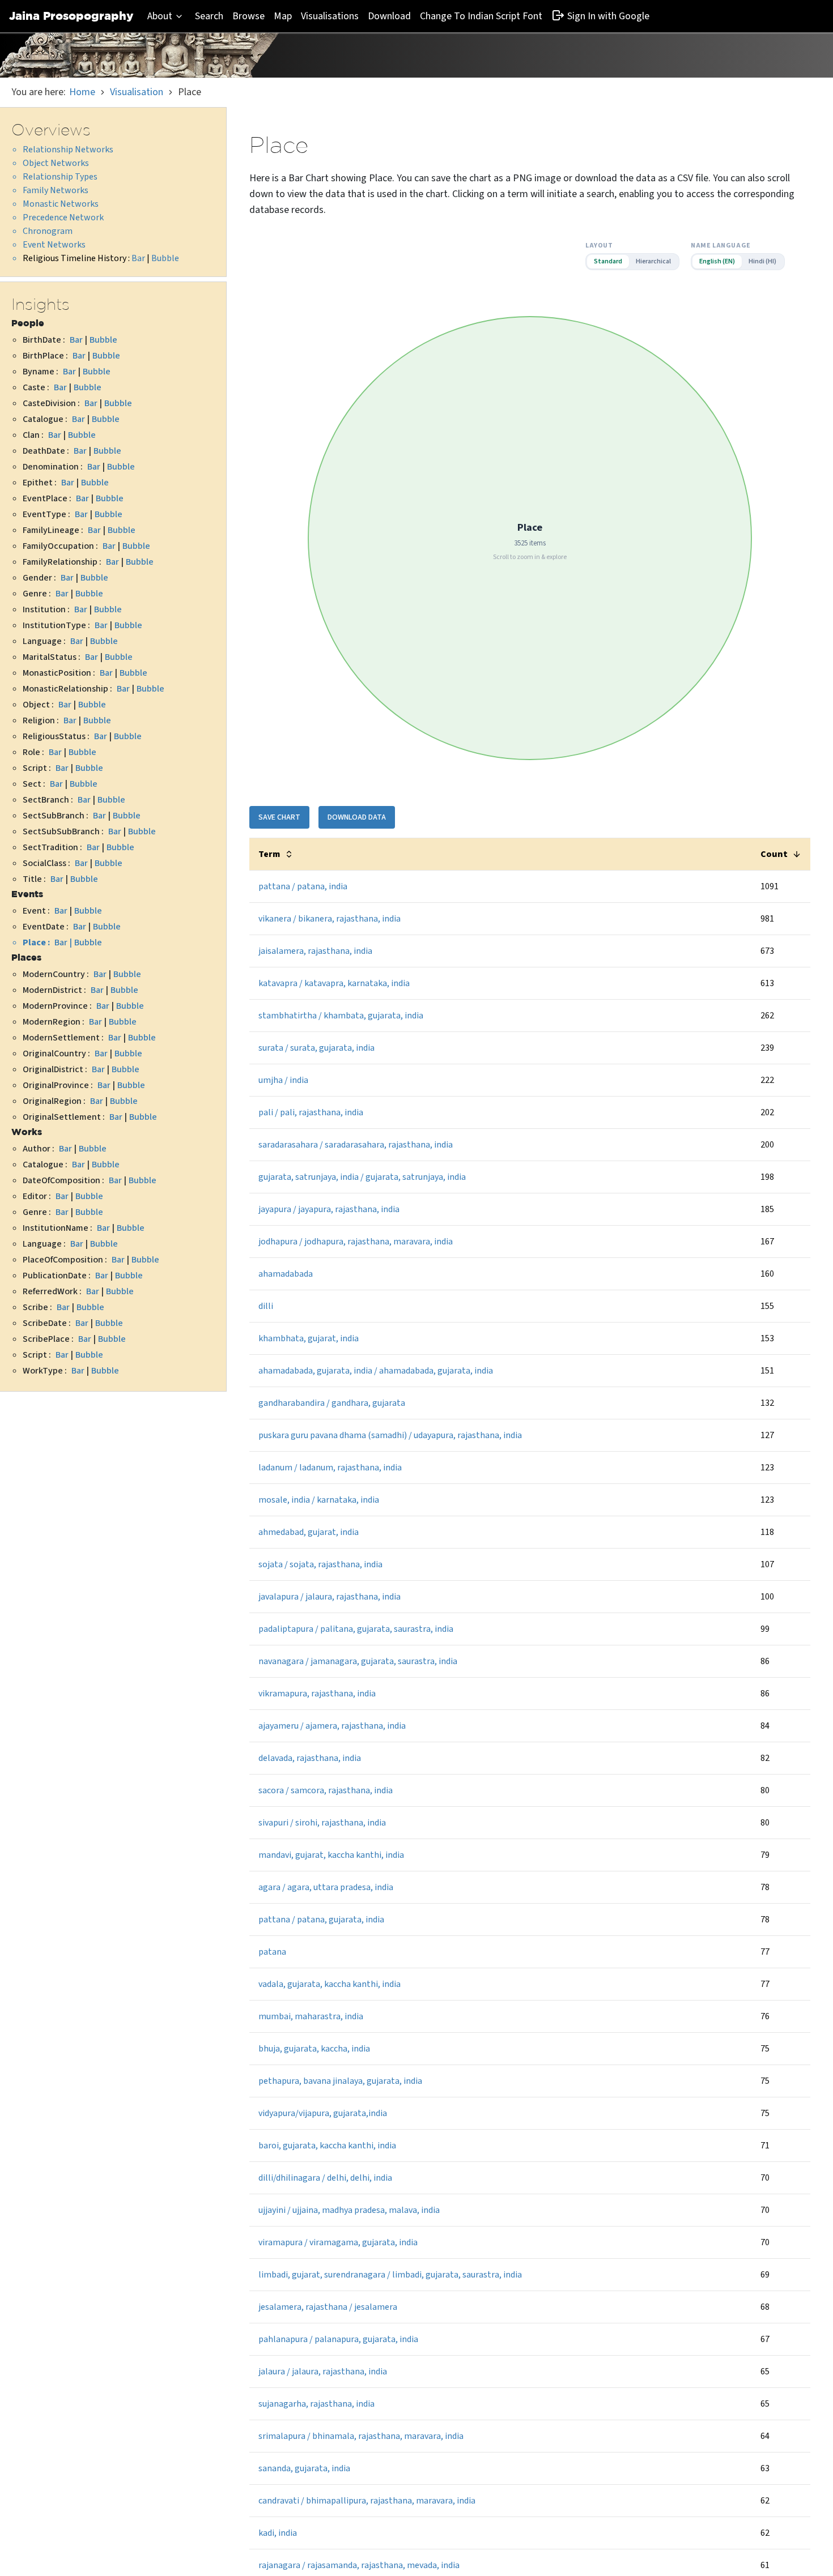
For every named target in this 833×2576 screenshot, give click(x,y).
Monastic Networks (61, 204)
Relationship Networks (68, 150)
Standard (608, 261)
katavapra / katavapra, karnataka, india (334, 983)
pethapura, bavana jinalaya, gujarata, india (340, 2081)
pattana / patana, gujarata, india (321, 1920)
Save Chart (279, 817)
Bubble (165, 258)
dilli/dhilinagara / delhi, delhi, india (325, 2178)
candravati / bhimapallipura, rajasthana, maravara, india (367, 2501)
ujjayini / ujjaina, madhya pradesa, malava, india (349, 2210)
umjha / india (283, 1080)
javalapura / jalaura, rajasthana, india (330, 1597)
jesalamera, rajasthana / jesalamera (328, 2307)
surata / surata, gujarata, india (316, 1048)
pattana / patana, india (303, 886)
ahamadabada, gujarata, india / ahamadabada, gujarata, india (376, 1371)
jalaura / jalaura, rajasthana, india (323, 2372)
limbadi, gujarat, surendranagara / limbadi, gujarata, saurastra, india (390, 2275)
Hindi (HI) (762, 261)
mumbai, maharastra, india (311, 2016)
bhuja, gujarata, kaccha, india (314, 2049)
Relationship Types (60, 177)
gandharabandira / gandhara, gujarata (332, 1403)
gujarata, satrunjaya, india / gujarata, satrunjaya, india (362, 1177)
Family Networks (56, 190)
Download (389, 16)
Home (82, 92)
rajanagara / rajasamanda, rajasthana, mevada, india (359, 2565)
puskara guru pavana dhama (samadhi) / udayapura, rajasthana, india (390, 1435)
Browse (248, 16)
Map (283, 16)
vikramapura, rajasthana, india (317, 1694)
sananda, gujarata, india (304, 2468)
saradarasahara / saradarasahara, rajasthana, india (356, 1145)
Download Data (357, 817)
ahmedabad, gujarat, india (309, 1532)
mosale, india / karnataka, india (319, 1500)
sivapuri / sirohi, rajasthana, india (322, 1823)
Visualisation (137, 92)
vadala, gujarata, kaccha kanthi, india (330, 1984)
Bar (138, 258)
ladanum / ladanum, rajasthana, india (330, 1468)
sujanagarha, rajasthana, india (316, 2404)
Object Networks (56, 163)
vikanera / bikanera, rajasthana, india (330, 919)
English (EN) (717, 261)
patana (272, 1952)
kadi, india (278, 2533)
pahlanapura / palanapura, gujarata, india (338, 2339)
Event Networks (54, 245)
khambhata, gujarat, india (309, 1338)
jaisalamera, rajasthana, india (315, 951)
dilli (266, 1306)
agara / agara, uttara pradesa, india (326, 1887)
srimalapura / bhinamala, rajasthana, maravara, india (361, 2436)
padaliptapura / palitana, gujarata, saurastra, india (356, 1629)
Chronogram (48, 231)
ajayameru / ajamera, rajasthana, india (332, 1726)
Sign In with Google (608, 16)
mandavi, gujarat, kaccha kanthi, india (331, 1855)
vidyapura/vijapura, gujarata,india (323, 2113)
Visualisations (330, 16)
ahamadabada (286, 1274)
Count (774, 854)
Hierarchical (653, 261)
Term (269, 854)
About (160, 16)
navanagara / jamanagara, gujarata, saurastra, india (358, 1661)
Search (209, 16)
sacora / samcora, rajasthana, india (326, 1790)
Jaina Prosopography (71, 16)
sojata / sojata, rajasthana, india (320, 1564)
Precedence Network (63, 217)
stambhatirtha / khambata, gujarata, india (341, 1016)
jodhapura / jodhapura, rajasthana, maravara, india (356, 1242)
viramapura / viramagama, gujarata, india (338, 2242)
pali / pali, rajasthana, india (311, 1112)
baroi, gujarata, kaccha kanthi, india (327, 2146)
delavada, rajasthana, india (310, 1758)
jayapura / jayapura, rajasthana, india (329, 1209)
